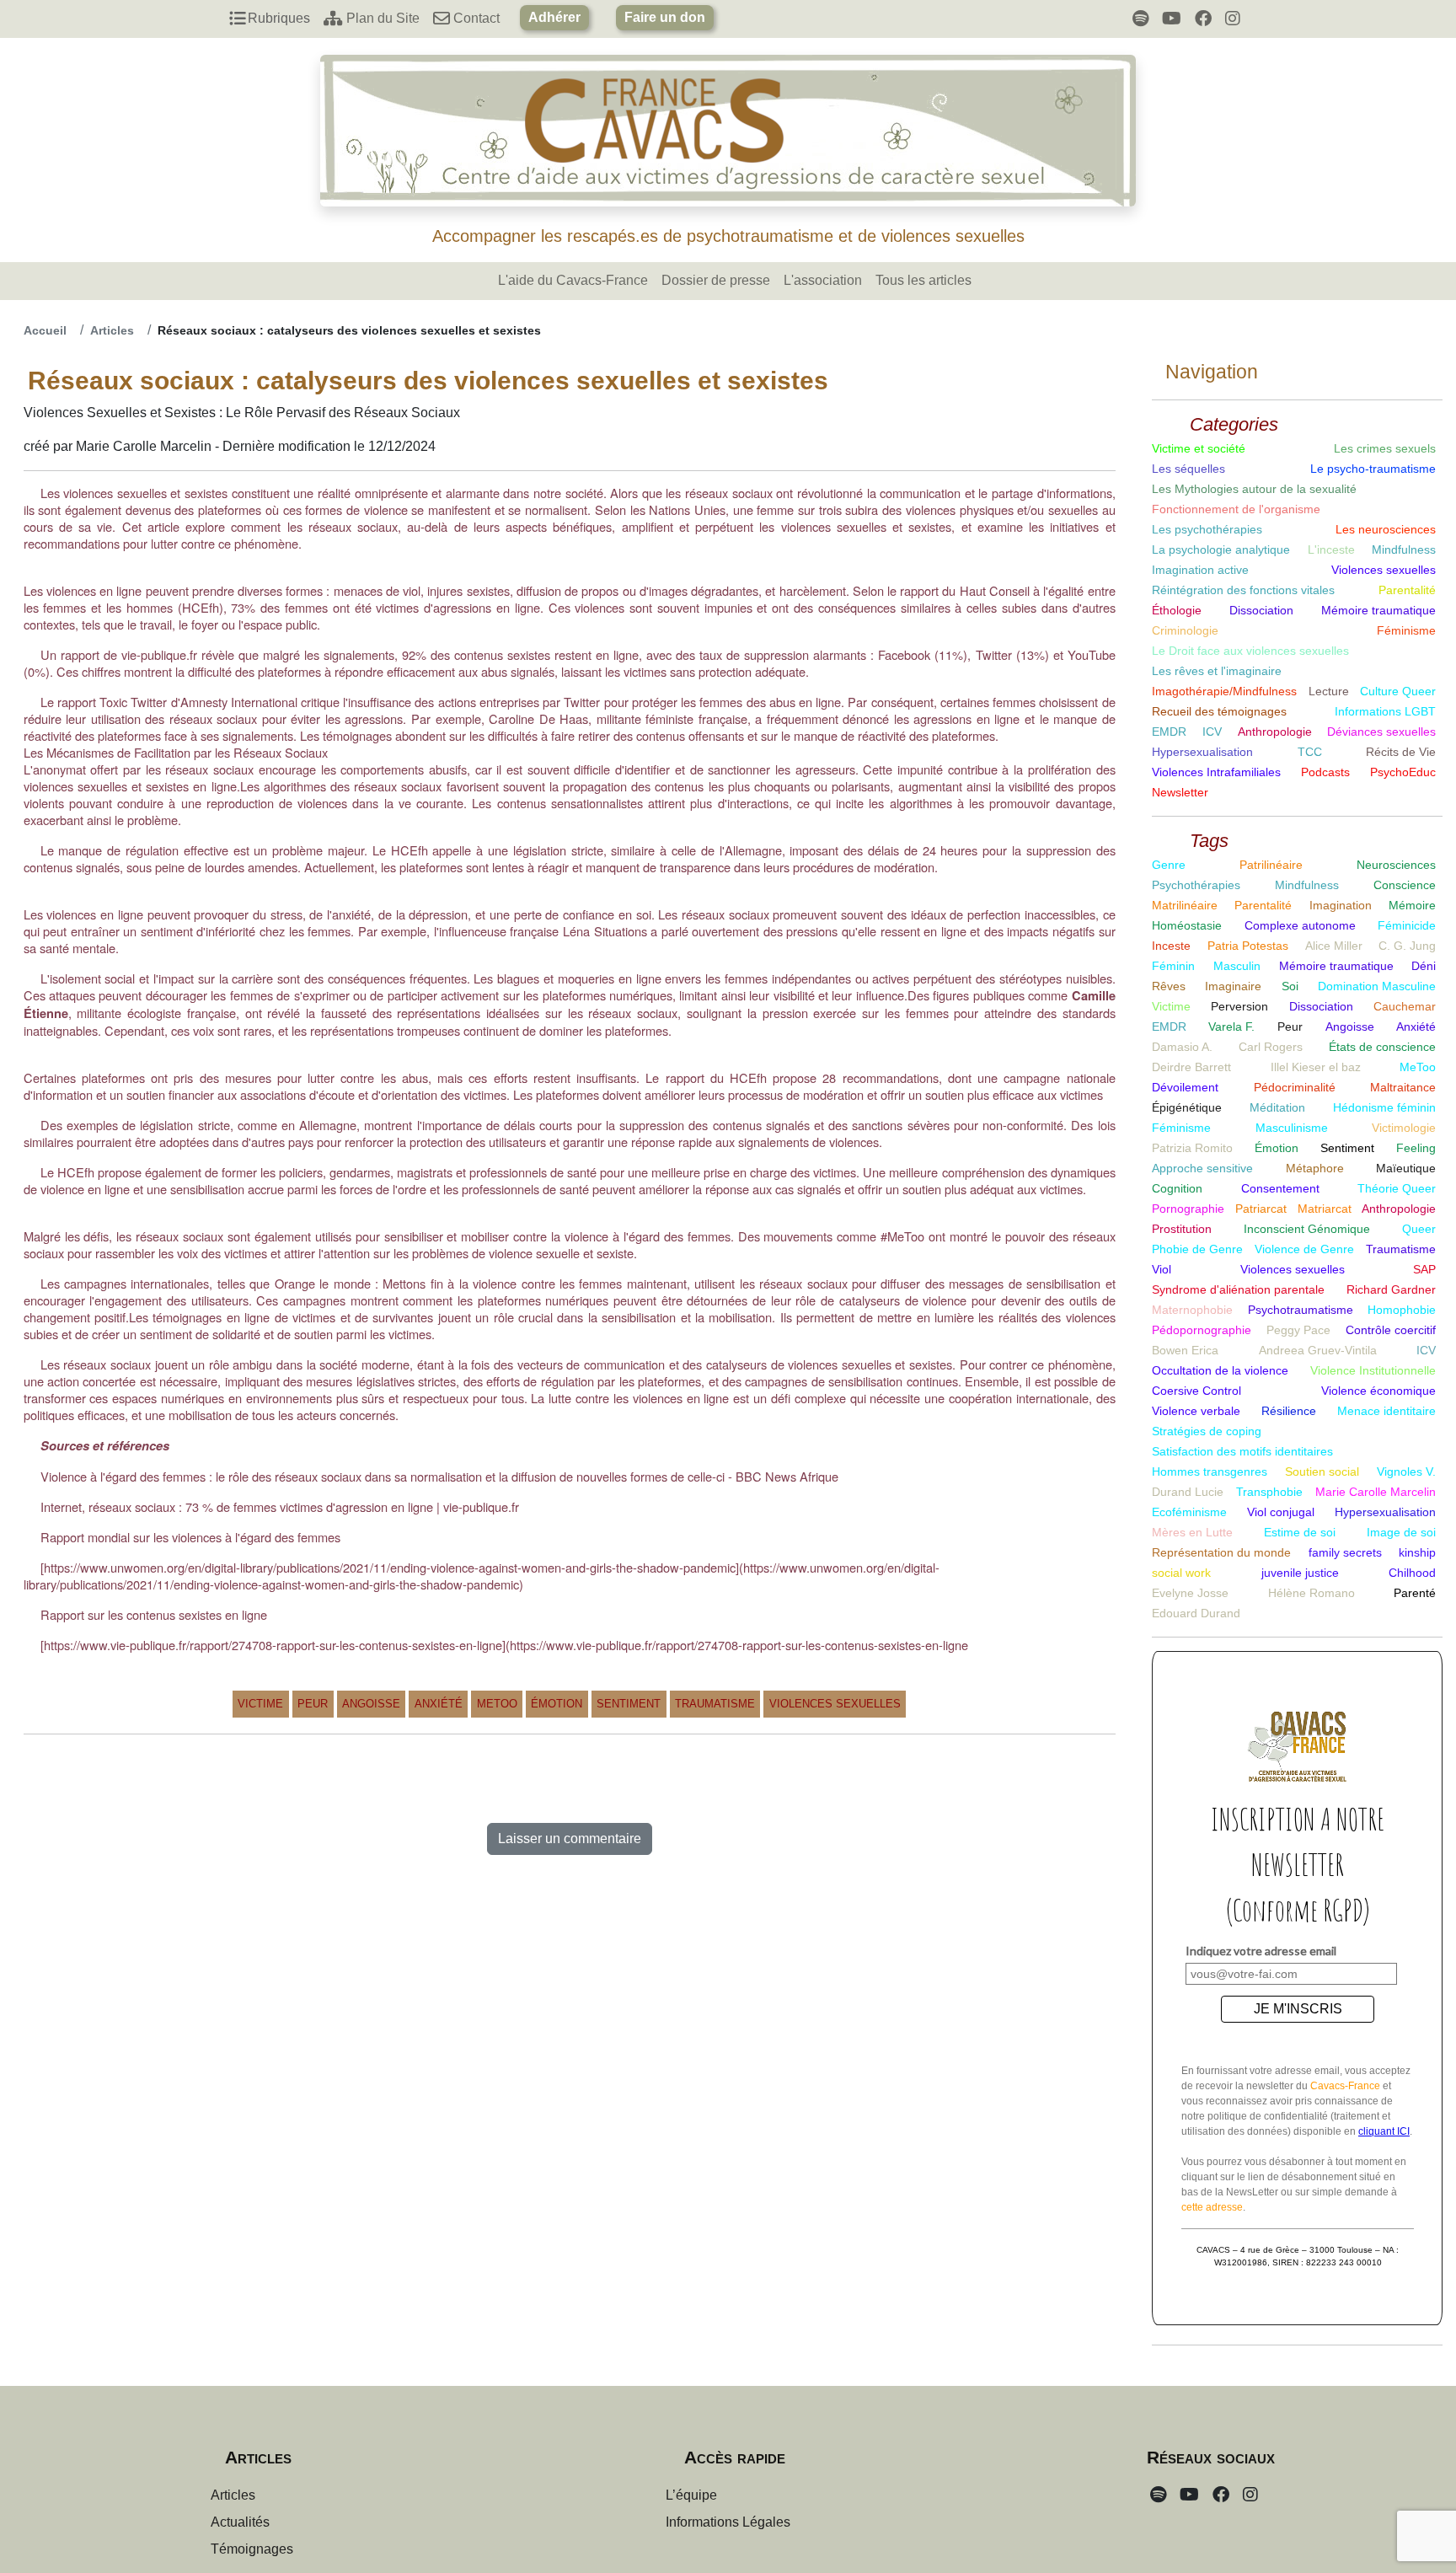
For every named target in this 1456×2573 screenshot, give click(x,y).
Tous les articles (923, 280)
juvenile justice (1300, 1573)
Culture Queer (1398, 691)
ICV (1212, 732)
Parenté (1415, 1593)
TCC (1310, 752)
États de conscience (1382, 1047)
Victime (260, 1704)
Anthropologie (1275, 732)
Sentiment (629, 1704)
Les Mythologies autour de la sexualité (1254, 489)
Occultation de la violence (1220, 1370)
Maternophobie (1192, 1310)
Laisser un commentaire (570, 1839)
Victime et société (1199, 448)
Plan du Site (381, 18)
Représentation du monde (1221, 1552)
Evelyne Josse (1190, 1593)
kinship (1417, 1552)
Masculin (1237, 966)
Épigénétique (1187, 1107)
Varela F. (1231, 1027)
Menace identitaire (1386, 1411)
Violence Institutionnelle (1373, 1370)
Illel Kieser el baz (1316, 1067)
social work (1181, 1573)
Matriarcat (1325, 1209)
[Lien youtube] (1172, 19)
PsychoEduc (1403, 772)
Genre (1169, 865)
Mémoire (1412, 905)
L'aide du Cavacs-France (573, 280)
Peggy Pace (1298, 1330)
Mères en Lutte (1192, 1532)
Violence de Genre (1304, 1249)
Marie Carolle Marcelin (1376, 1492)
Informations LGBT (1385, 711)
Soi (1290, 986)
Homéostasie (1187, 925)
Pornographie (1188, 1209)
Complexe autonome (1300, 925)
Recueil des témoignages (1219, 711)
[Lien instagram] (1233, 19)
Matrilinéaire (1185, 905)
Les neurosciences (1386, 529)
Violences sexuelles (835, 1704)
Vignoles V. (1406, 1471)
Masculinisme (1292, 1128)
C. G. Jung (1407, 946)
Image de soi (1401, 1532)
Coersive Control (1196, 1391)
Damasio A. (1182, 1047)
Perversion (1239, 1006)
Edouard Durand (1196, 1613)
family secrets (1345, 1552)
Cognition (1177, 1188)
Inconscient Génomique (1307, 1229)
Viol (1162, 1269)
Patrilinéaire (1271, 865)
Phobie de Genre (1197, 1249)
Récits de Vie (1401, 752)
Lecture (1329, 691)
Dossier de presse (716, 280)
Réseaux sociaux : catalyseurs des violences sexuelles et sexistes (349, 330)
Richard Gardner (1391, 1289)
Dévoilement (1185, 1087)
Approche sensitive (1202, 1168)
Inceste (1171, 946)
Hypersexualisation (1202, 752)
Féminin (1173, 966)
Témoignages (252, 2549)
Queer (1419, 1229)
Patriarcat (1261, 1209)
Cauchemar (1405, 1006)
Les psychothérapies (1207, 529)
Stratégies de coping (1207, 1431)
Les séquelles (1188, 469)
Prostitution (1182, 1229)
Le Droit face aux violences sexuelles (1250, 651)
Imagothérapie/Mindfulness (1224, 691)
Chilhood (1412, 1573)
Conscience (1405, 885)
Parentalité (1407, 590)
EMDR (1169, 732)
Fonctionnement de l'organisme (1236, 509)
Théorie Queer (1397, 1188)
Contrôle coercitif (1391, 1330)
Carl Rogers (1271, 1047)
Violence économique (1378, 1391)
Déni (1424, 966)
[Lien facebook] (1203, 19)
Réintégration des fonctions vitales (1243, 590)
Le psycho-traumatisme (1373, 469)
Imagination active (1200, 570)
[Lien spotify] (1140, 19)
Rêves (1169, 986)
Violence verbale (1196, 1411)
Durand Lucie (1188, 1492)
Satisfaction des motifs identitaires (1242, 1451)
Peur (313, 1704)
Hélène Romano (1311, 1593)
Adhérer (554, 17)
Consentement (1280, 1188)
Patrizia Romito (1192, 1148)
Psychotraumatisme (1301, 1310)
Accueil (45, 330)
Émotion (557, 1704)
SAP (1424, 1269)
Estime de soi (1300, 1532)
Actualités (240, 2522)
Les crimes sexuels (1385, 448)
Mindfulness (1404, 549)
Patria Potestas (1248, 946)
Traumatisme (715, 1704)
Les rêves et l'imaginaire (1217, 671)
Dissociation (1261, 610)
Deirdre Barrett (1191, 1067)
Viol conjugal (1281, 1512)
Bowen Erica (1185, 1350)
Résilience (1289, 1411)
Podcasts (1325, 772)
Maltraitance (1403, 1087)
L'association (823, 280)
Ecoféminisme (1189, 1512)
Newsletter (1180, 792)
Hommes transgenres (1210, 1471)
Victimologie (1404, 1128)
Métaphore (1315, 1168)
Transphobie (1269, 1492)
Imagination (1341, 905)
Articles (112, 330)
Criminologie (1185, 630)
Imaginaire (1233, 986)
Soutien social (1322, 1471)
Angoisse (371, 1704)
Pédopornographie (1202, 1330)
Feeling (1416, 1148)
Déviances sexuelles (1381, 732)
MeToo (497, 1704)
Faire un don (665, 17)
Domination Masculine (1377, 986)
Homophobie (1402, 1310)
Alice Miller (1334, 946)
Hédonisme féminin (1384, 1107)
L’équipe (691, 2495)
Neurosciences (1396, 865)
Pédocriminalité (1295, 1087)
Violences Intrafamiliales (1216, 772)
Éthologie (1177, 610)
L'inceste (1331, 549)
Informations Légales (728, 2522)
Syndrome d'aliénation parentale (1238, 1289)
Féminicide (1407, 925)
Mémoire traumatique (1378, 610)
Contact (475, 18)
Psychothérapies (1196, 885)
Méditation (1277, 1107)
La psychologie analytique (1221, 549)
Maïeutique (1406, 1168)
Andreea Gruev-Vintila (1318, 1350)
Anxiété (439, 1704)
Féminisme (1406, 630)
